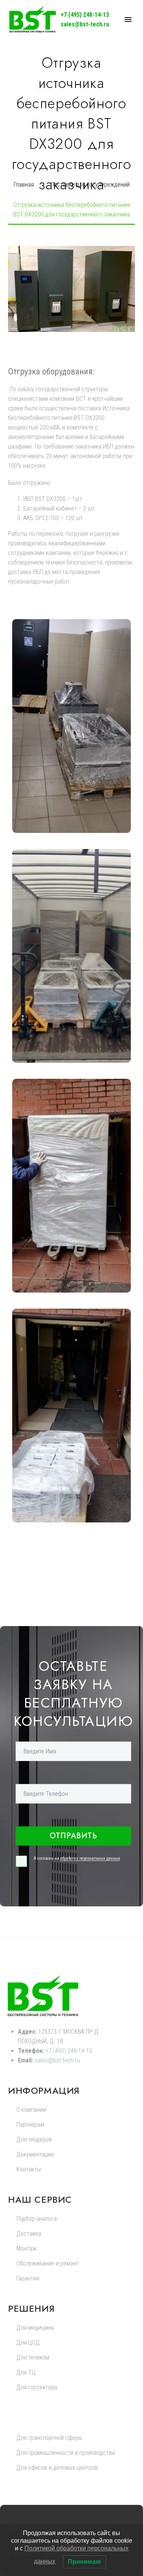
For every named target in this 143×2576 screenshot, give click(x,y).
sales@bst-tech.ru (85, 24)
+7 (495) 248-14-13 (85, 15)
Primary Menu (128, 20)
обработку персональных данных (90, 1858)
